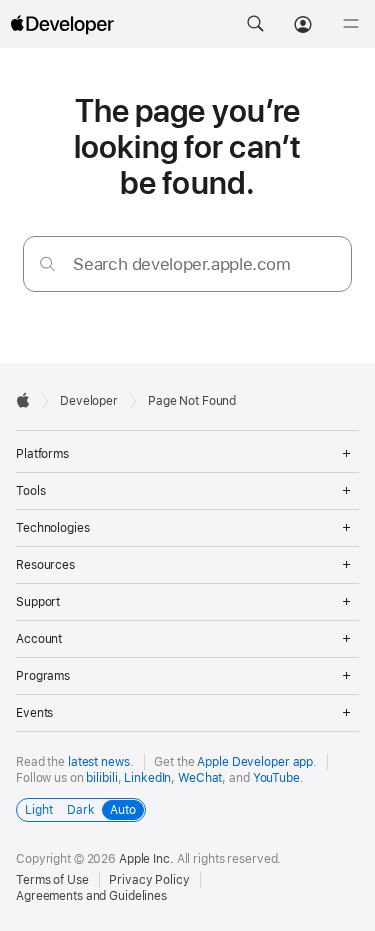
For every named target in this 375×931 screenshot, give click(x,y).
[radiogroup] (81, 810)
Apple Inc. (146, 859)
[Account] (303, 24)
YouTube (276, 778)
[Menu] (351, 24)
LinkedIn (147, 778)
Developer (89, 401)
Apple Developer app (255, 762)
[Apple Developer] (62, 24)
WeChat (200, 778)
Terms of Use (52, 880)
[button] (255, 24)
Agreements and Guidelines (91, 896)
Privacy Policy (149, 880)
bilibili (101, 778)
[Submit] (47, 263)
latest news (99, 762)
